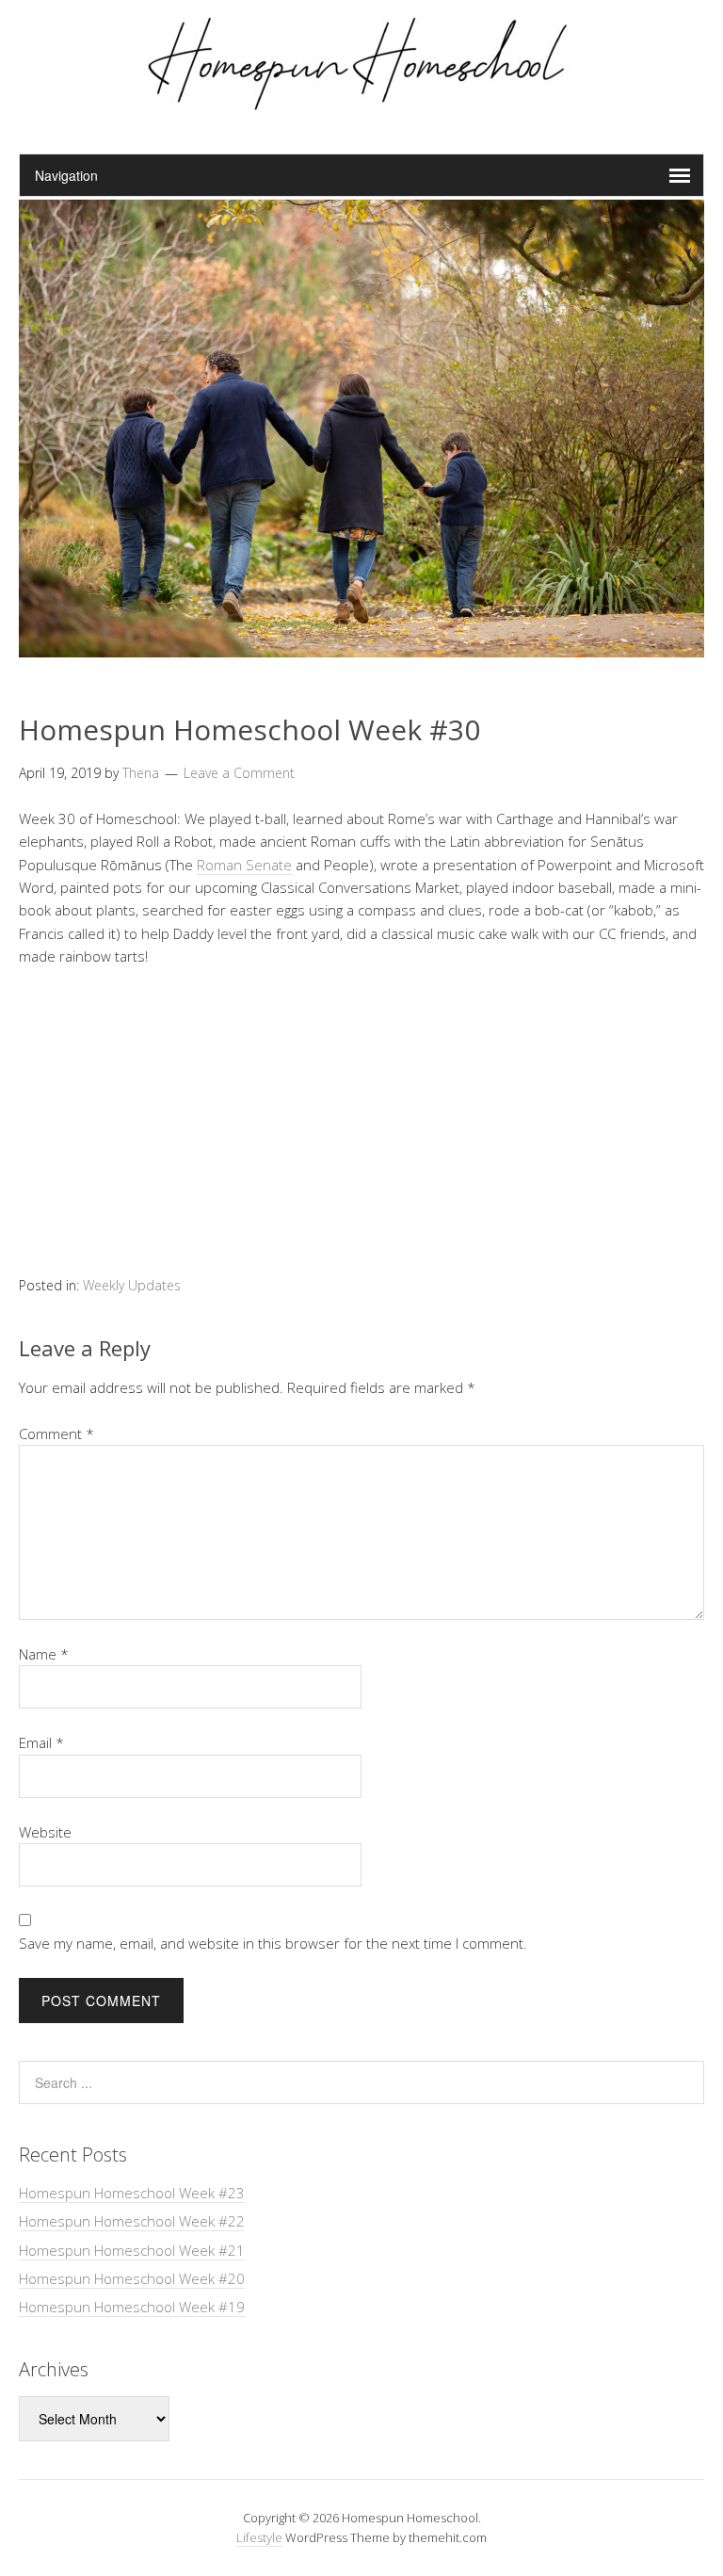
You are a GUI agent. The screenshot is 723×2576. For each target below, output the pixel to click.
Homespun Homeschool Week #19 (132, 2307)
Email (41, 1742)
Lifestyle (259, 2537)
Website (45, 1832)
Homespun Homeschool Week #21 (132, 2250)
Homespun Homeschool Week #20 (132, 2278)
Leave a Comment (239, 773)
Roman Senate (244, 865)
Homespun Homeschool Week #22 (132, 2221)
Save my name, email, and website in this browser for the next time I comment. (273, 1943)
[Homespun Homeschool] (361, 106)
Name (44, 1654)
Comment (56, 1434)
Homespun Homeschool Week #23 (132, 2193)
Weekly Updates (132, 1285)
